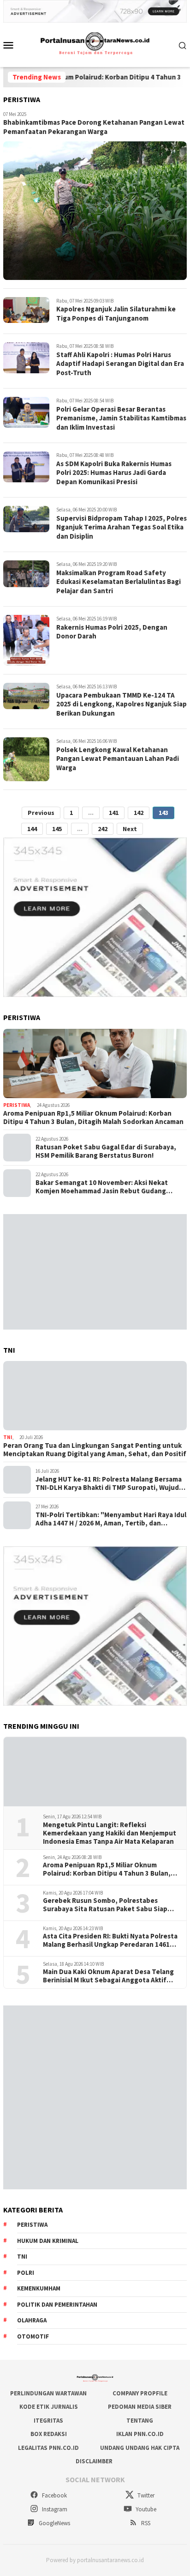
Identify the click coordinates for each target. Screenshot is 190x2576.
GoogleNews (54, 2523)
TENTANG (140, 2421)
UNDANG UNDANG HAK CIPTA (140, 2448)
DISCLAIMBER (94, 2461)
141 (114, 813)
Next (130, 829)
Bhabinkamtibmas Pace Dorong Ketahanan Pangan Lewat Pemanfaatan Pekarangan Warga (94, 127)
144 (32, 829)
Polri (26, 2273)
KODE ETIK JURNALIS (49, 2407)
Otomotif (33, 2336)
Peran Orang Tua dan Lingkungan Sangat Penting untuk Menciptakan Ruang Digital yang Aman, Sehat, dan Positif (95, 1450)
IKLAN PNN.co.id (140, 2434)
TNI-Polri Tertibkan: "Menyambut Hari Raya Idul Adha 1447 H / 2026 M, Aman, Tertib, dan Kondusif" (111, 1519)
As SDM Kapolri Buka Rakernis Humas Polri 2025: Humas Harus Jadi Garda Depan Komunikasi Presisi (114, 473)
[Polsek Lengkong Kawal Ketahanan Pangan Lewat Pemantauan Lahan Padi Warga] (26, 759)
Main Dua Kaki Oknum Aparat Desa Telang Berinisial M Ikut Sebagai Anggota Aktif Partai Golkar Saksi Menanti (108, 1976)
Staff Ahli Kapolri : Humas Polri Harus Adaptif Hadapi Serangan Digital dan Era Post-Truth (120, 364)
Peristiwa (17, 1105)
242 (103, 829)
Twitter (145, 2495)
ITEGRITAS (48, 2421)
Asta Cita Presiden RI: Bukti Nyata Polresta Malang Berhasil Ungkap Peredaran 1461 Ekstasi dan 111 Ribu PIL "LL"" (110, 1940)
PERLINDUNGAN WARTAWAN (48, 2393)
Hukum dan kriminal (48, 2241)
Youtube (145, 2509)
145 (57, 829)
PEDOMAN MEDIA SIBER (140, 2407)
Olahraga (32, 2320)
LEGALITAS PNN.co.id (48, 2448)
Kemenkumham (39, 2288)
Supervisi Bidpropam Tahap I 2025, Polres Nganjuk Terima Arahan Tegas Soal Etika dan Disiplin (122, 527)
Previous (41, 813)
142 (139, 813)
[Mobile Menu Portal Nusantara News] (12, 45)
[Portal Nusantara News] (95, 44)
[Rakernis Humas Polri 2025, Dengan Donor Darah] (26, 640)
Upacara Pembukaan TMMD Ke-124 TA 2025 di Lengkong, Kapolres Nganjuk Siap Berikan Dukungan (122, 704)
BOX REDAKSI (49, 2434)
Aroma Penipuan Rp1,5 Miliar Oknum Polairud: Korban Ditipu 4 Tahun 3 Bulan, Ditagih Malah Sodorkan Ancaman (93, 1118)
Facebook (54, 2495)
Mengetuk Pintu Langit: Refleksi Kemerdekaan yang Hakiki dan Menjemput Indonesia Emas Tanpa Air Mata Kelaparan (110, 1833)
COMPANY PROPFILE (140, 2393)
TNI (8, 1437)
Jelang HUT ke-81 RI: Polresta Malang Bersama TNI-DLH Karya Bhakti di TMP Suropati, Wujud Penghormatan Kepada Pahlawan (109, 1483)
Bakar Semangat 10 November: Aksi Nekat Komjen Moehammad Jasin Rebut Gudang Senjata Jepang (102, 1187)
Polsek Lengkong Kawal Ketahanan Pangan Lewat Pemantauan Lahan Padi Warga (118, 759)
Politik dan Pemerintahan (57, 2305)
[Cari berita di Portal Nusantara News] (183, 45)
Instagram (54, 2509)
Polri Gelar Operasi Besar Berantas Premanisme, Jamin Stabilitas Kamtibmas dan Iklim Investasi (121, 418)
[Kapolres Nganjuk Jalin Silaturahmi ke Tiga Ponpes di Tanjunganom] (26, 310)
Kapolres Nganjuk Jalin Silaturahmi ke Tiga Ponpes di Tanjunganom (116, 313)
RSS (145, 2523)
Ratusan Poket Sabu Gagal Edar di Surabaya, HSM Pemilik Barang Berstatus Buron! (106, 1151)
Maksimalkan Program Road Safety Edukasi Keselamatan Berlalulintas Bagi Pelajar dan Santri (119, 582)
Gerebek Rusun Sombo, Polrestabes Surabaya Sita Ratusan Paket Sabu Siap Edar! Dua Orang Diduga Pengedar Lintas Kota (107, 1905)
